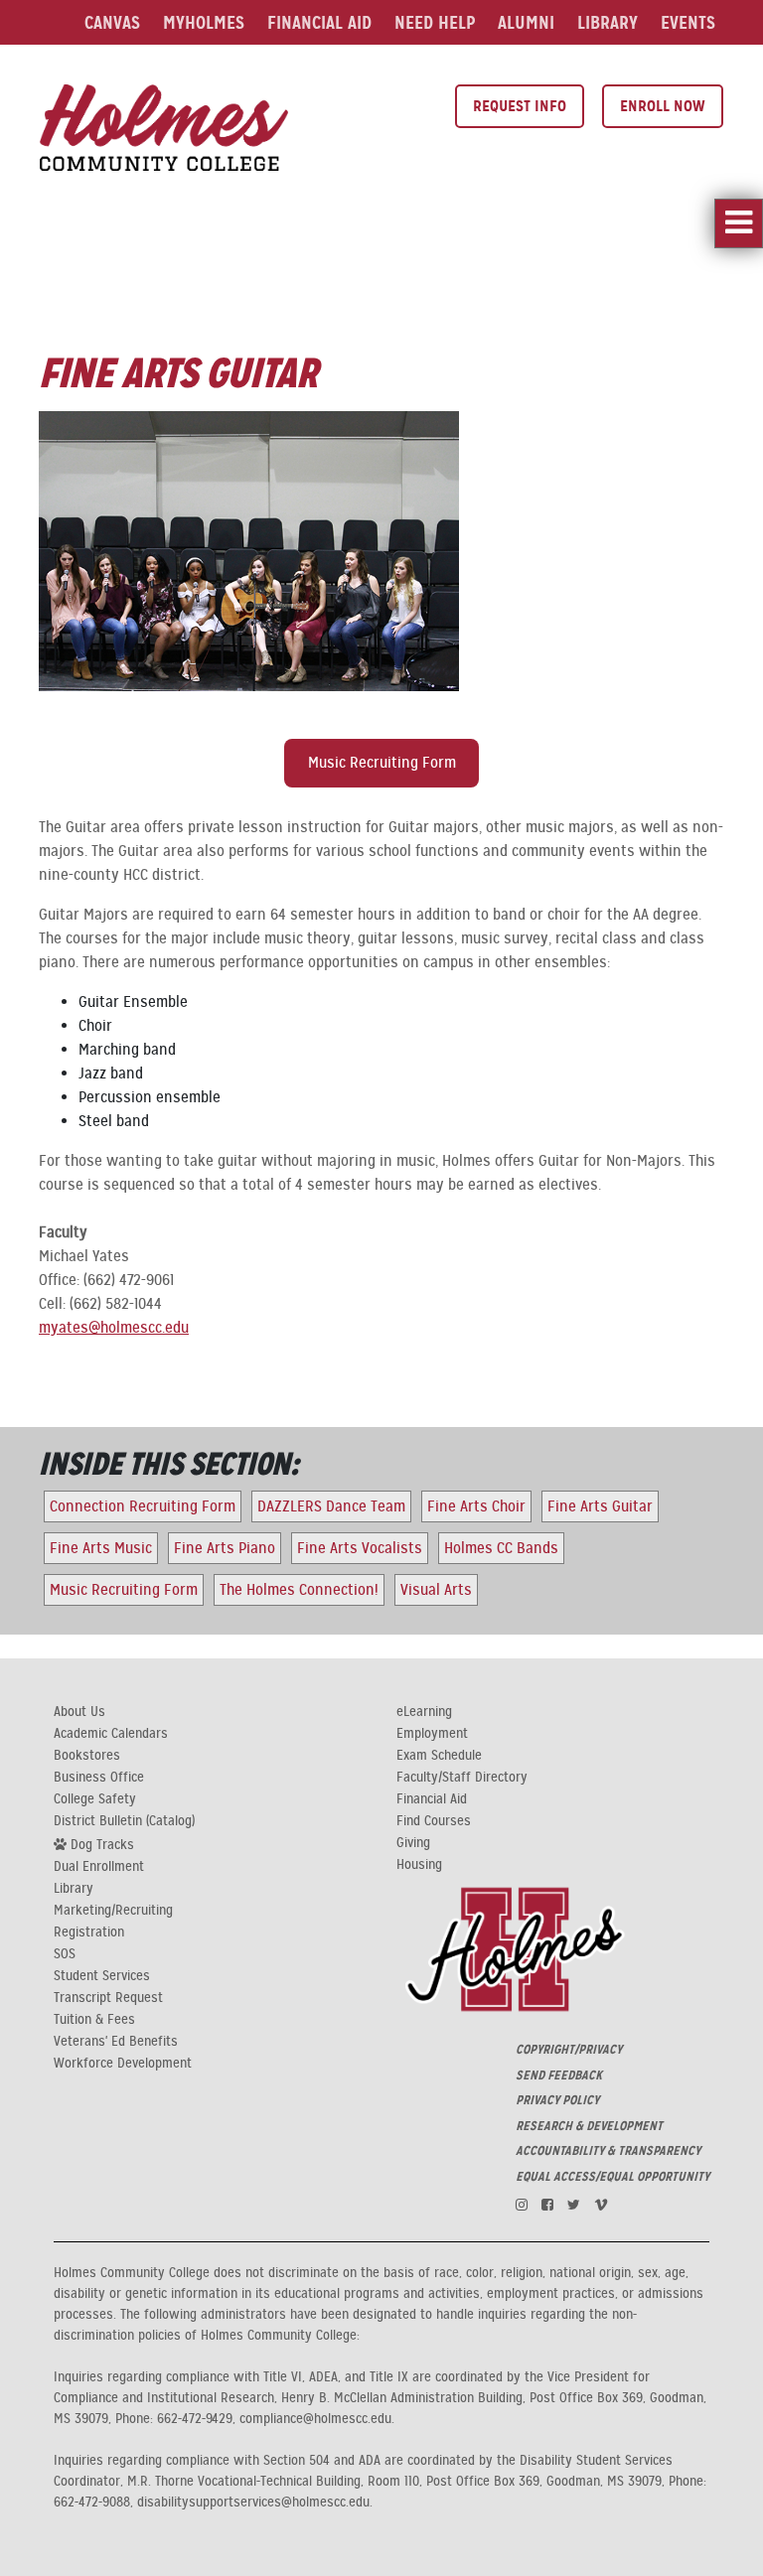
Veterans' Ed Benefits (116, 2042)
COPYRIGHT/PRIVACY (569, 2050)
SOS (65, 1954)
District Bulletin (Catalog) (124, 1821)
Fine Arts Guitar (600, 1506)
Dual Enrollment (99, 1867)
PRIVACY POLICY (557, 2100)
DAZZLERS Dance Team (331, 1506)
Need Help (435, 22)
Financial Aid (319, 22)
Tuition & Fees (94, 2020)
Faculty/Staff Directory (462, 1778)
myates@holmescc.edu (114, 1328)
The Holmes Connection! (299, 1590)
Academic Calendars (111, 1734)
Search (508, 67)
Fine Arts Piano (225, 1548)
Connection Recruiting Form (143, 1506)
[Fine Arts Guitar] (164, 125)
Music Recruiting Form (382, 763)
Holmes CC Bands (501, 1548)
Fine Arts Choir (476, 1506)
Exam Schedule (439, 1756)
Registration (89, 1932)
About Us (79, 1712)
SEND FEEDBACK (559, 2075)
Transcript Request (108, 1998)
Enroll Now (663, 106)
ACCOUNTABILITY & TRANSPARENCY (608, 2151)
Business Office (99, 1778)
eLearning (424, 1712)
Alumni (526, 22)
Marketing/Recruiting (113, 1911)
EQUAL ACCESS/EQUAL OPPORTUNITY (612, 2177)
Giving (413, 1843)
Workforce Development (123, 2064)
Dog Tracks (100, 1844)
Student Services (102, 1976)
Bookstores (87, 1756)
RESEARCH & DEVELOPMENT (589, 2126)
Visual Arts (436, 1590)
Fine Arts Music (101, 1548)
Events (688, 22)
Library (608, 22)
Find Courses (434, 1821)
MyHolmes (204, 22)
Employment (432, 1734)
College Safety (95, 1799)
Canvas (112, 22)
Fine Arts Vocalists (360, 1548)
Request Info (520, 106)
